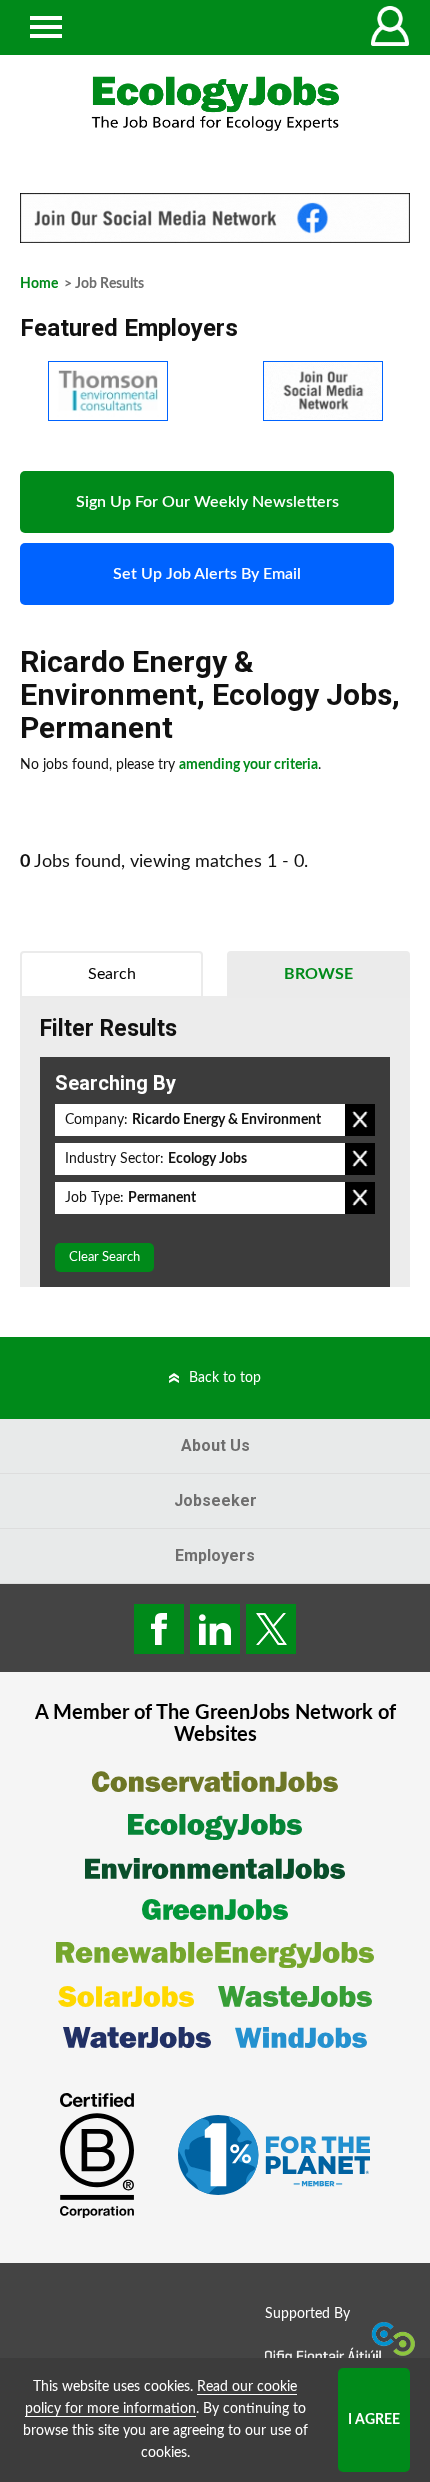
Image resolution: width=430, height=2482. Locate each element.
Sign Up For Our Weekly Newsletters (207, 502)
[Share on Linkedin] (215, 1629)
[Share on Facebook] (159, 1629)
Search (112, 974)
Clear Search (104, 1257)
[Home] (215, 103)
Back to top (225, 1378)
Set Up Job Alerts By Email (207, 574)
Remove (360, 1120)
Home (39, 284)
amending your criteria (248, 765)
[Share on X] (271, 1629)
